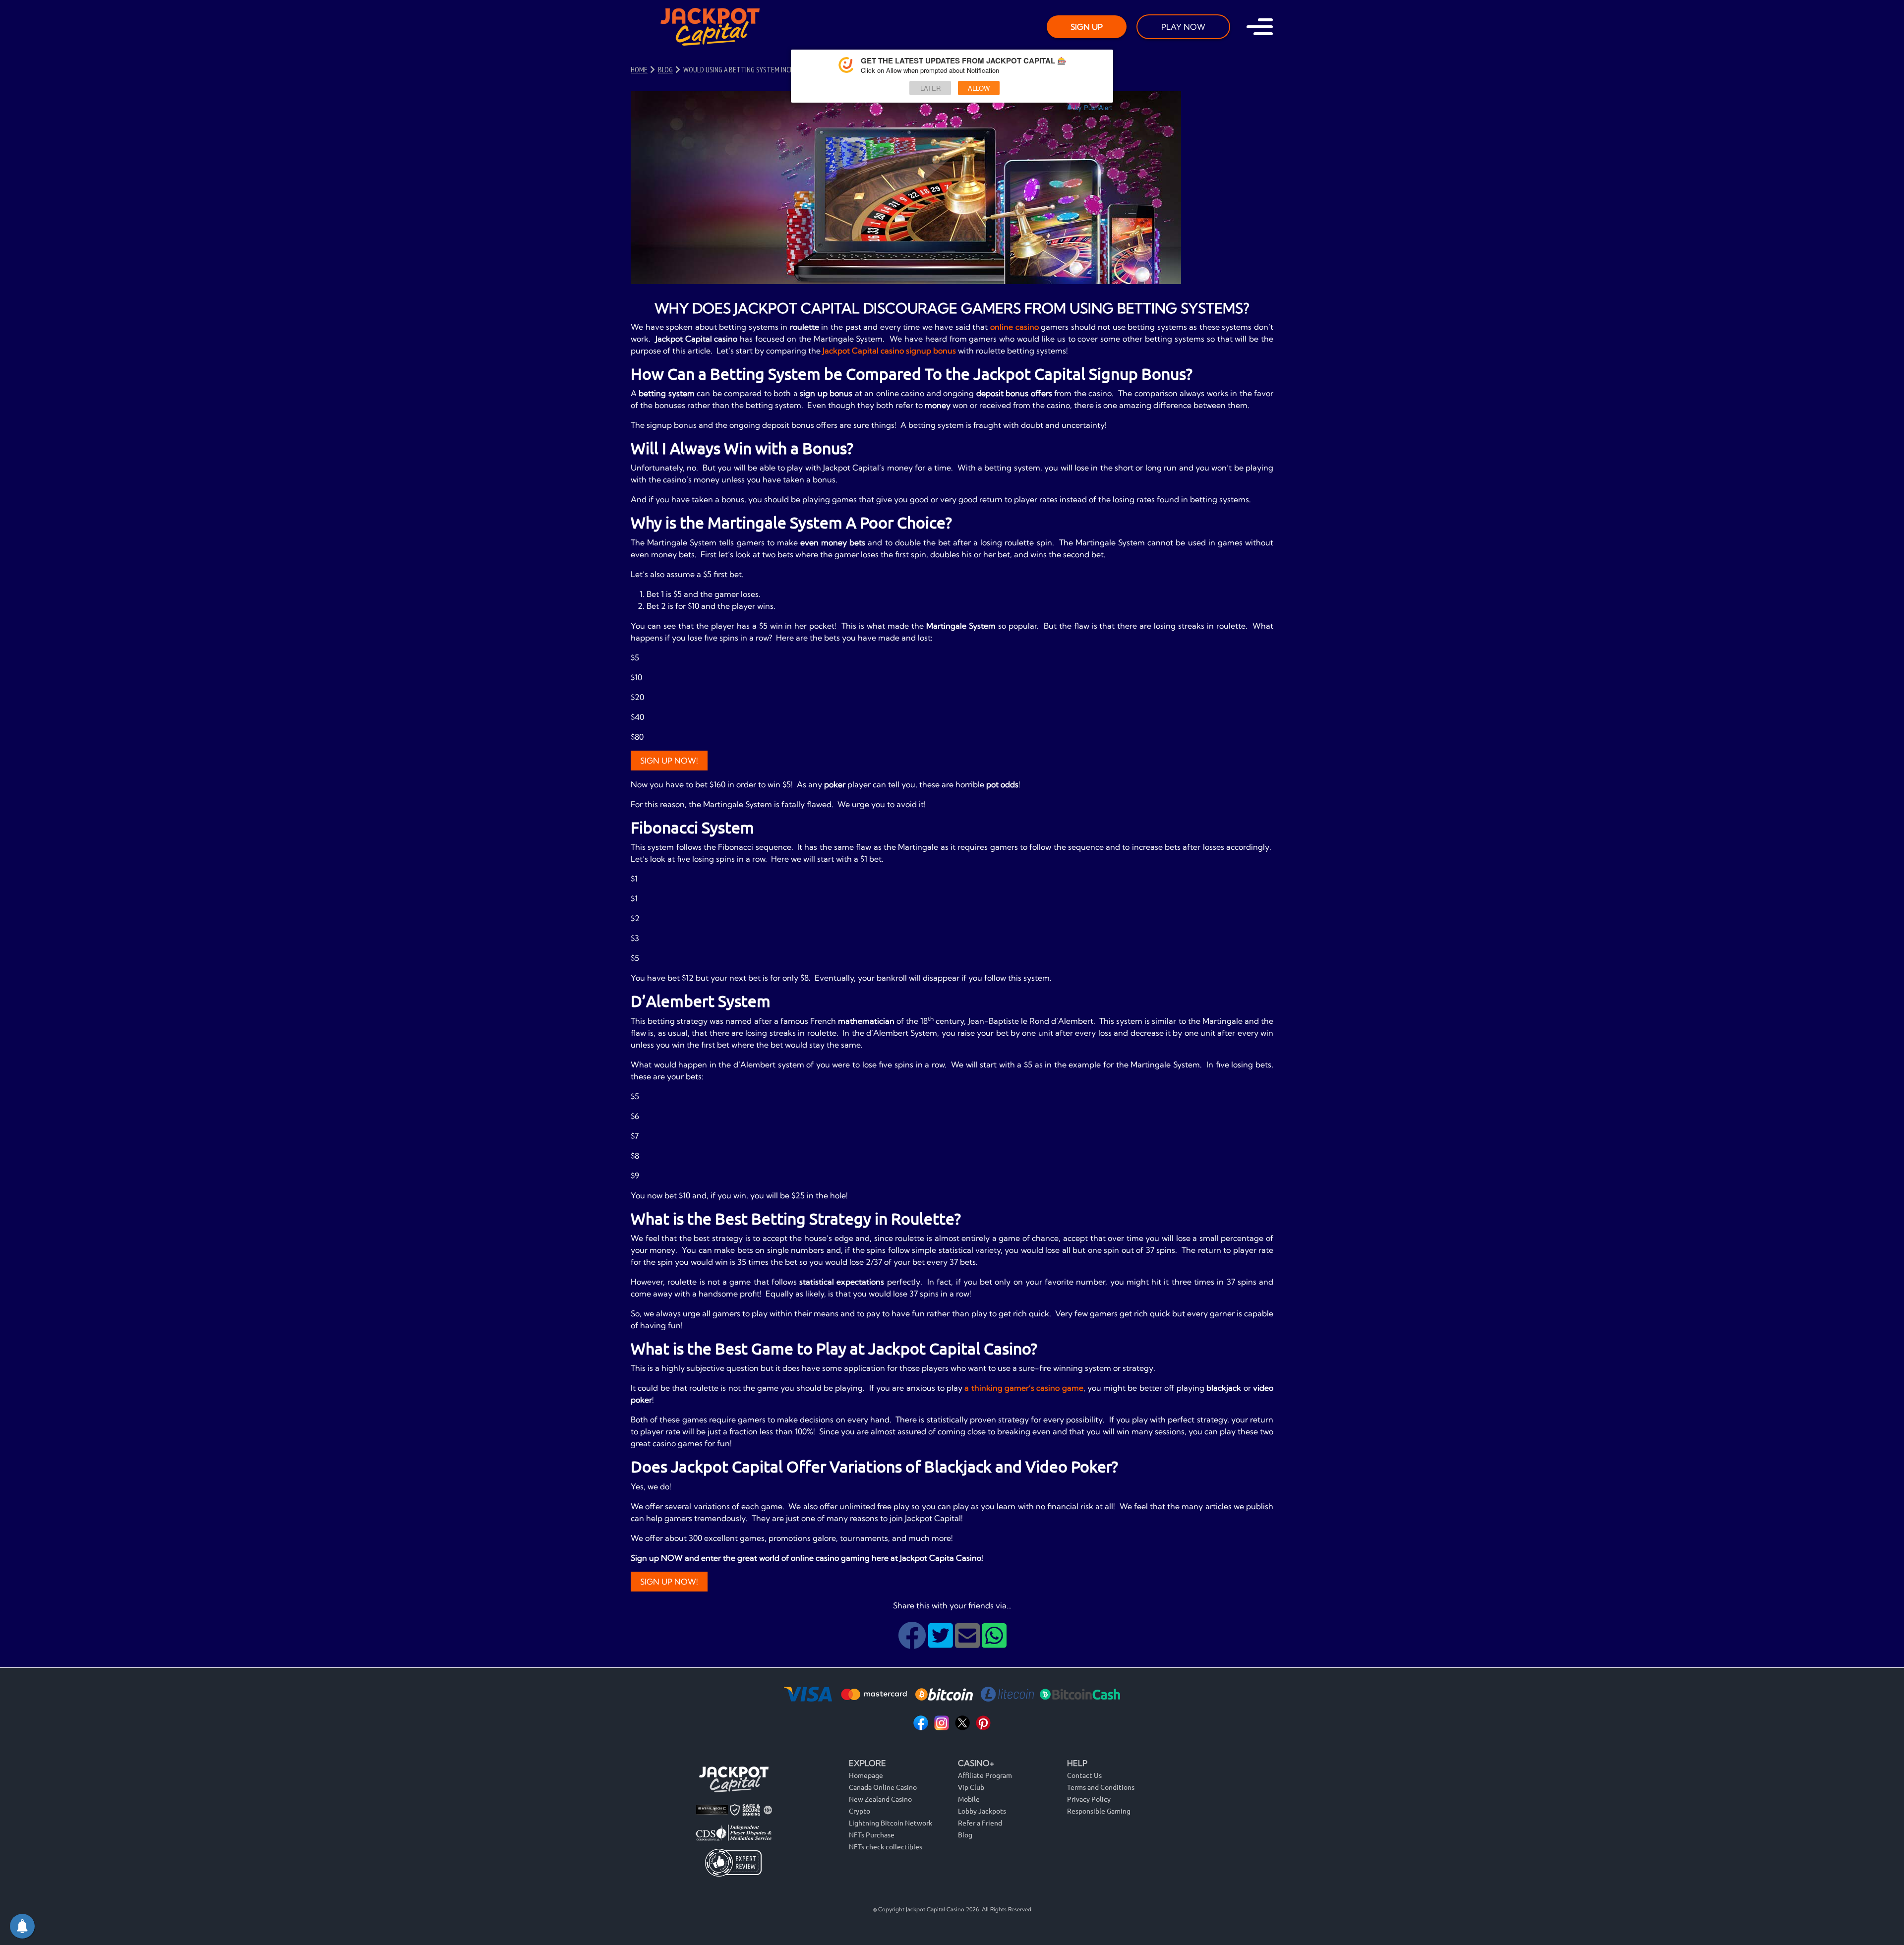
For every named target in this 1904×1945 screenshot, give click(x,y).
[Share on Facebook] (913, 1643)
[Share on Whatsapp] (994, 1643)
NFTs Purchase (872, 1834)
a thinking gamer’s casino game (1024, 1388)
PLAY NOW (1183, 27)
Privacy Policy (1089, 1799)
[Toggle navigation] (1260, 27)
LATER (930, 88)
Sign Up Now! (669, 761)
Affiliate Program (985, 1775)
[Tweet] (942, 1643)
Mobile (969, 1799)
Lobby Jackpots (982, 1811)
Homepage (866, 1775)
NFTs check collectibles (886, 1846)
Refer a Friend (980, 1823)
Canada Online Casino (883, 1787)
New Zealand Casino (880, 1799)
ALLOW (979, 88)
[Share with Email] (968, 1643)
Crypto (860, 1811)
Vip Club (971, 1787)
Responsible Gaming (1099, 1811)
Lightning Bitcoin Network (891, 1823)
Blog (965, 1834)
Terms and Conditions (1101, 1787)
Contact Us (1084, 1775)
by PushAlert (1094, 107)
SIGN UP (1087, 27)
